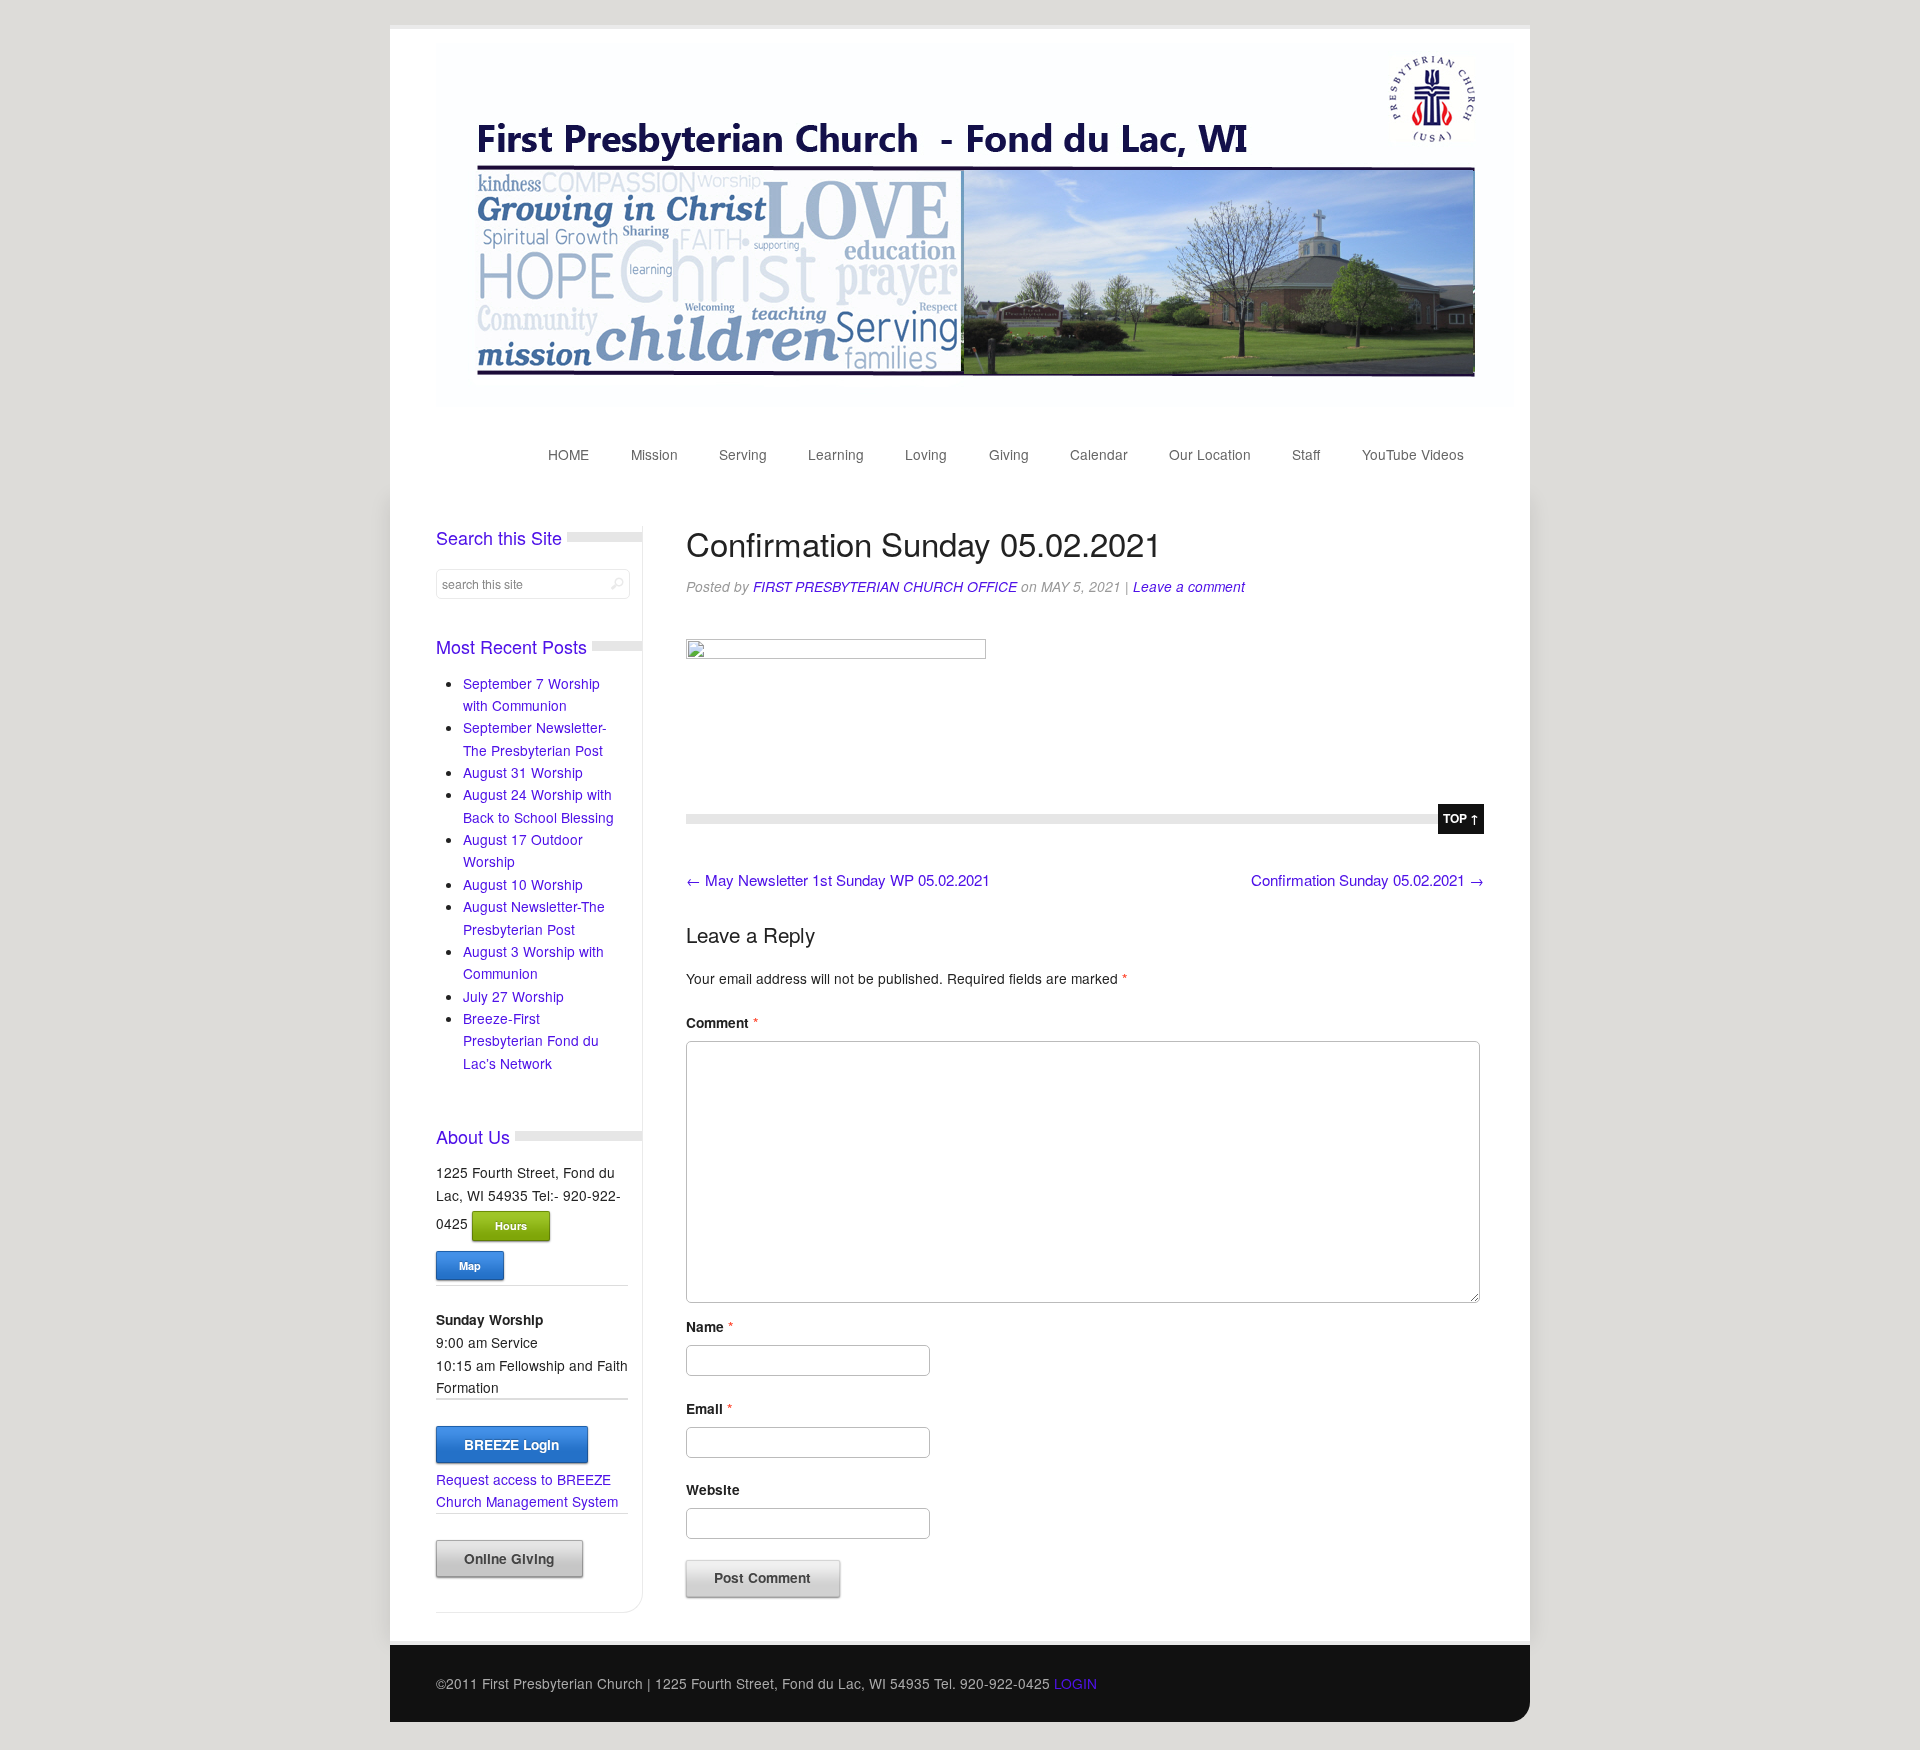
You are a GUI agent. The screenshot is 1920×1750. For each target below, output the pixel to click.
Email (709, 1408)
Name (709, 1326)
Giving (1009, 454)
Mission (654, 454)
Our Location (1210, 454)
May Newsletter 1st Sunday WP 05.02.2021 (838, 879)
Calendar (1099, 454)
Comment (722, 1022)
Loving (926, 454)
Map (470, 1265)
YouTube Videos (1413, 454)
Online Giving (509, 1558)
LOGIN (1075, 1683)
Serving (743, 454)
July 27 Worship (513, 996)
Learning (836, 454)
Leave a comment (1189, 586)
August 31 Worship (523, 772)
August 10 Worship (523, 884)
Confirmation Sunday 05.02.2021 (1367, 879)
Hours (511, 1225)
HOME (568, 454)
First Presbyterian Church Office (885, 586)
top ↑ (1461, 818)
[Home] (975, 401)
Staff (1306, 454)
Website (713, 1489)
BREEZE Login (511, 1444)
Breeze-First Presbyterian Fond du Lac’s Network (531, 1040)
